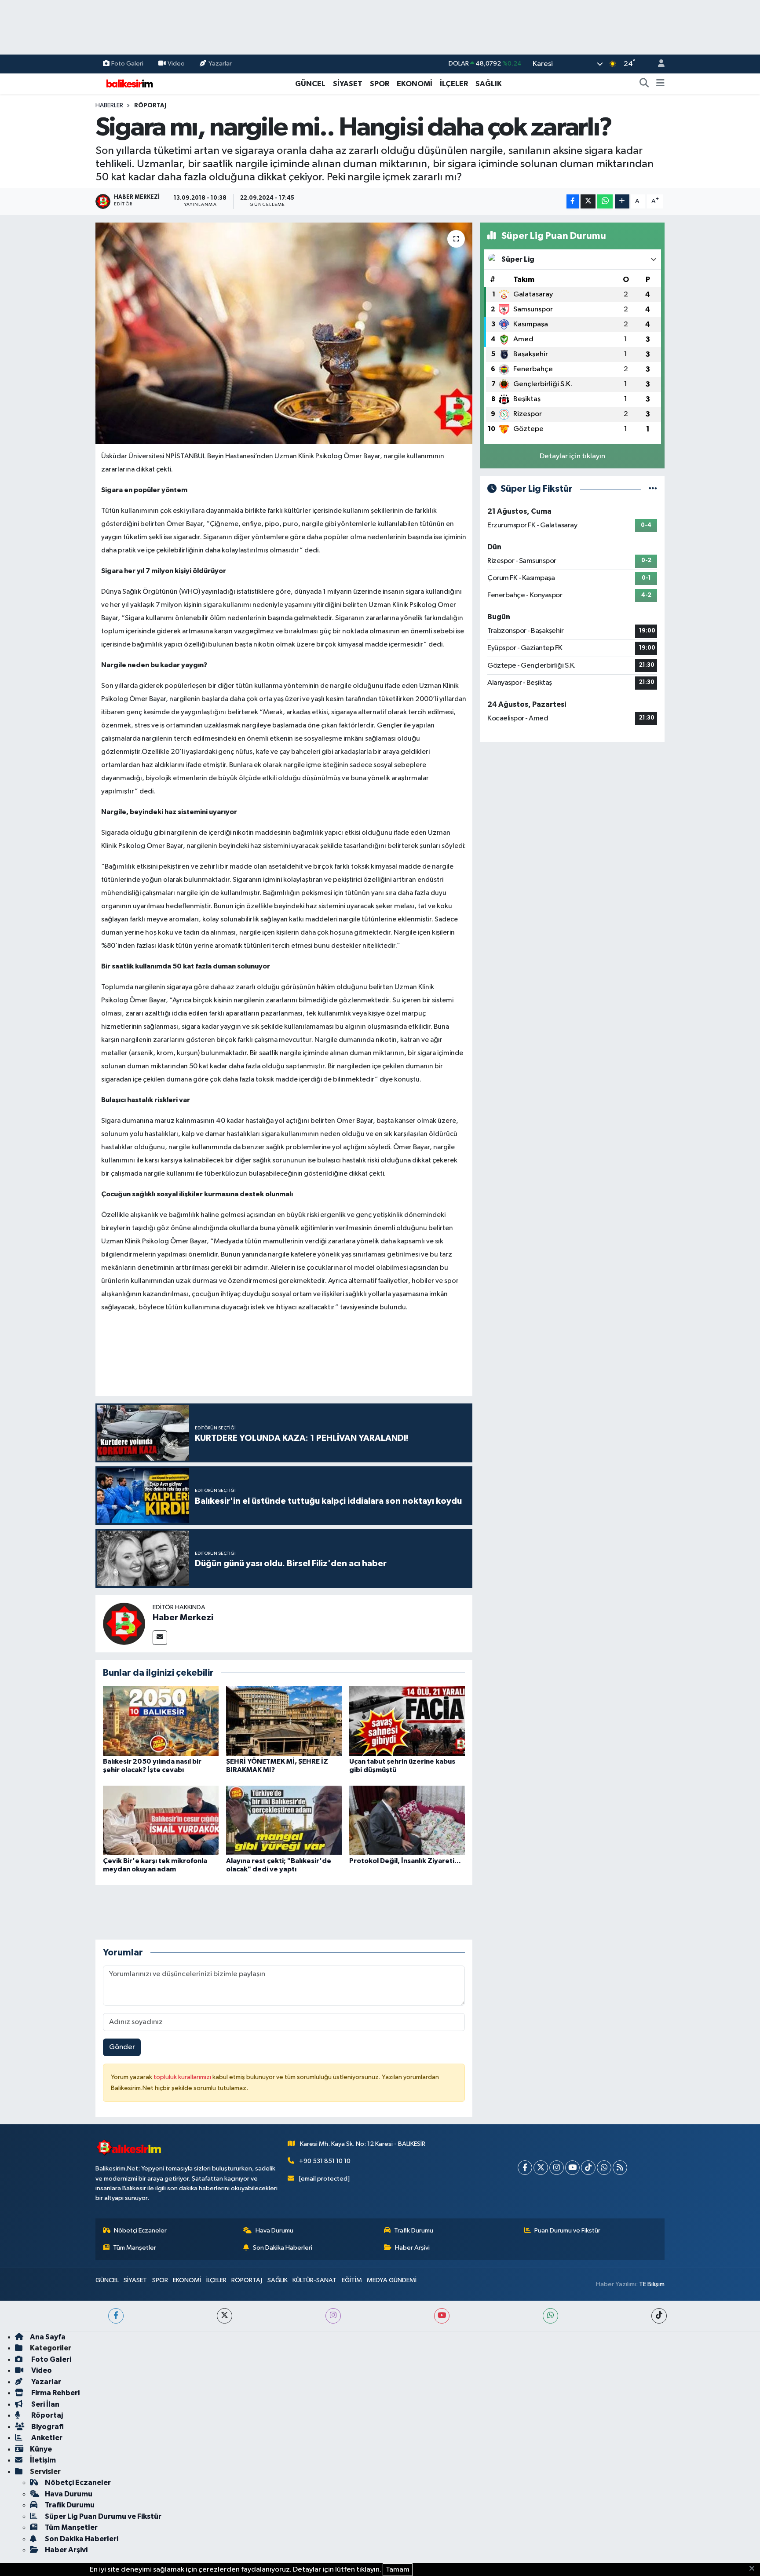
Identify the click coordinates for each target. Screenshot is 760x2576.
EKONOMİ (415, 84)
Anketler (46, 2438)
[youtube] (442, 2316)
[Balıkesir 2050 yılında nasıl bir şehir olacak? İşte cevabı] (161, 1721)
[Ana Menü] (660, 84)
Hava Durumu (274, 2231)
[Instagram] (557, 2168)
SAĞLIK (489, 84)
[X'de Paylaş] (588, 202)
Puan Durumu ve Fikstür (567, 2231)
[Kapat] (755, 2569)
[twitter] (225, 2316)
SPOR (380, 84)
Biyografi (47, 2427)
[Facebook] (525, 2168)
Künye (41, 2449)
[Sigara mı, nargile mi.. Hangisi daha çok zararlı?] (284, 333)
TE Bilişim (652, 2284)
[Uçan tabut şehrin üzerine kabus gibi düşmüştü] (407, 1721)
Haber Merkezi (183, 1618)
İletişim (43, 2460)
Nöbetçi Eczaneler (140, 2231)
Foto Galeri (127, 64)
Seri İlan (45, 2404)
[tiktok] (659, 2316)
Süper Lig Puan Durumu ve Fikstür (103, 2516)
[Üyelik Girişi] (658, 64)
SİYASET (348, 84)
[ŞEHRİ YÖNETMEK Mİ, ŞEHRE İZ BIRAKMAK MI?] (284, 1721)
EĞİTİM (352, 2280)
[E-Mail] (160, 1638)
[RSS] (620, 2168)
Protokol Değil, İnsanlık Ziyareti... (405, 1861)
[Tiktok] (588, 2168)
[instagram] (333, 2316)
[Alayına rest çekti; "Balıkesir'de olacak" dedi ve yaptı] (284, 1820)
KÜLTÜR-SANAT (314, 2280)
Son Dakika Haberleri (283, 2248)
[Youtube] (572, 2168)
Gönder (122, 2047)
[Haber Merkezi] (124, 1624)
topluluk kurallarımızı (183, 2077)
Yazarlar (220, 64)
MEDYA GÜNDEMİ (392, 2280)
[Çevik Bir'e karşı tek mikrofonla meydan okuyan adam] (161, 1820)
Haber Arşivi (412, 2248)
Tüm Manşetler (135, 2248)
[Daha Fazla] (622, 202)
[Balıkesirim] (128, 83)
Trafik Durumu (414, 2231)
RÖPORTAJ (150, 106)
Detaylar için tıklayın (572, 456)
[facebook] (116, 2316)
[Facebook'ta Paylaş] (573, 202)
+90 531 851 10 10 (325, 2161)
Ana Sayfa (48, 2337)
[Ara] (644, 84)
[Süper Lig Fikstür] (653, 489)
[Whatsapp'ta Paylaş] (605, 202)
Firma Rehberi (55, 2393)
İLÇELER (454, 84)
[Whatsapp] (604, 2168)
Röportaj (46, 2415)
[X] (541, 2168)
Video (176, 64)
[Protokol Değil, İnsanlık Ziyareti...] (407, 1820)
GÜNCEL (310, 84)
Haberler (109, 106)
